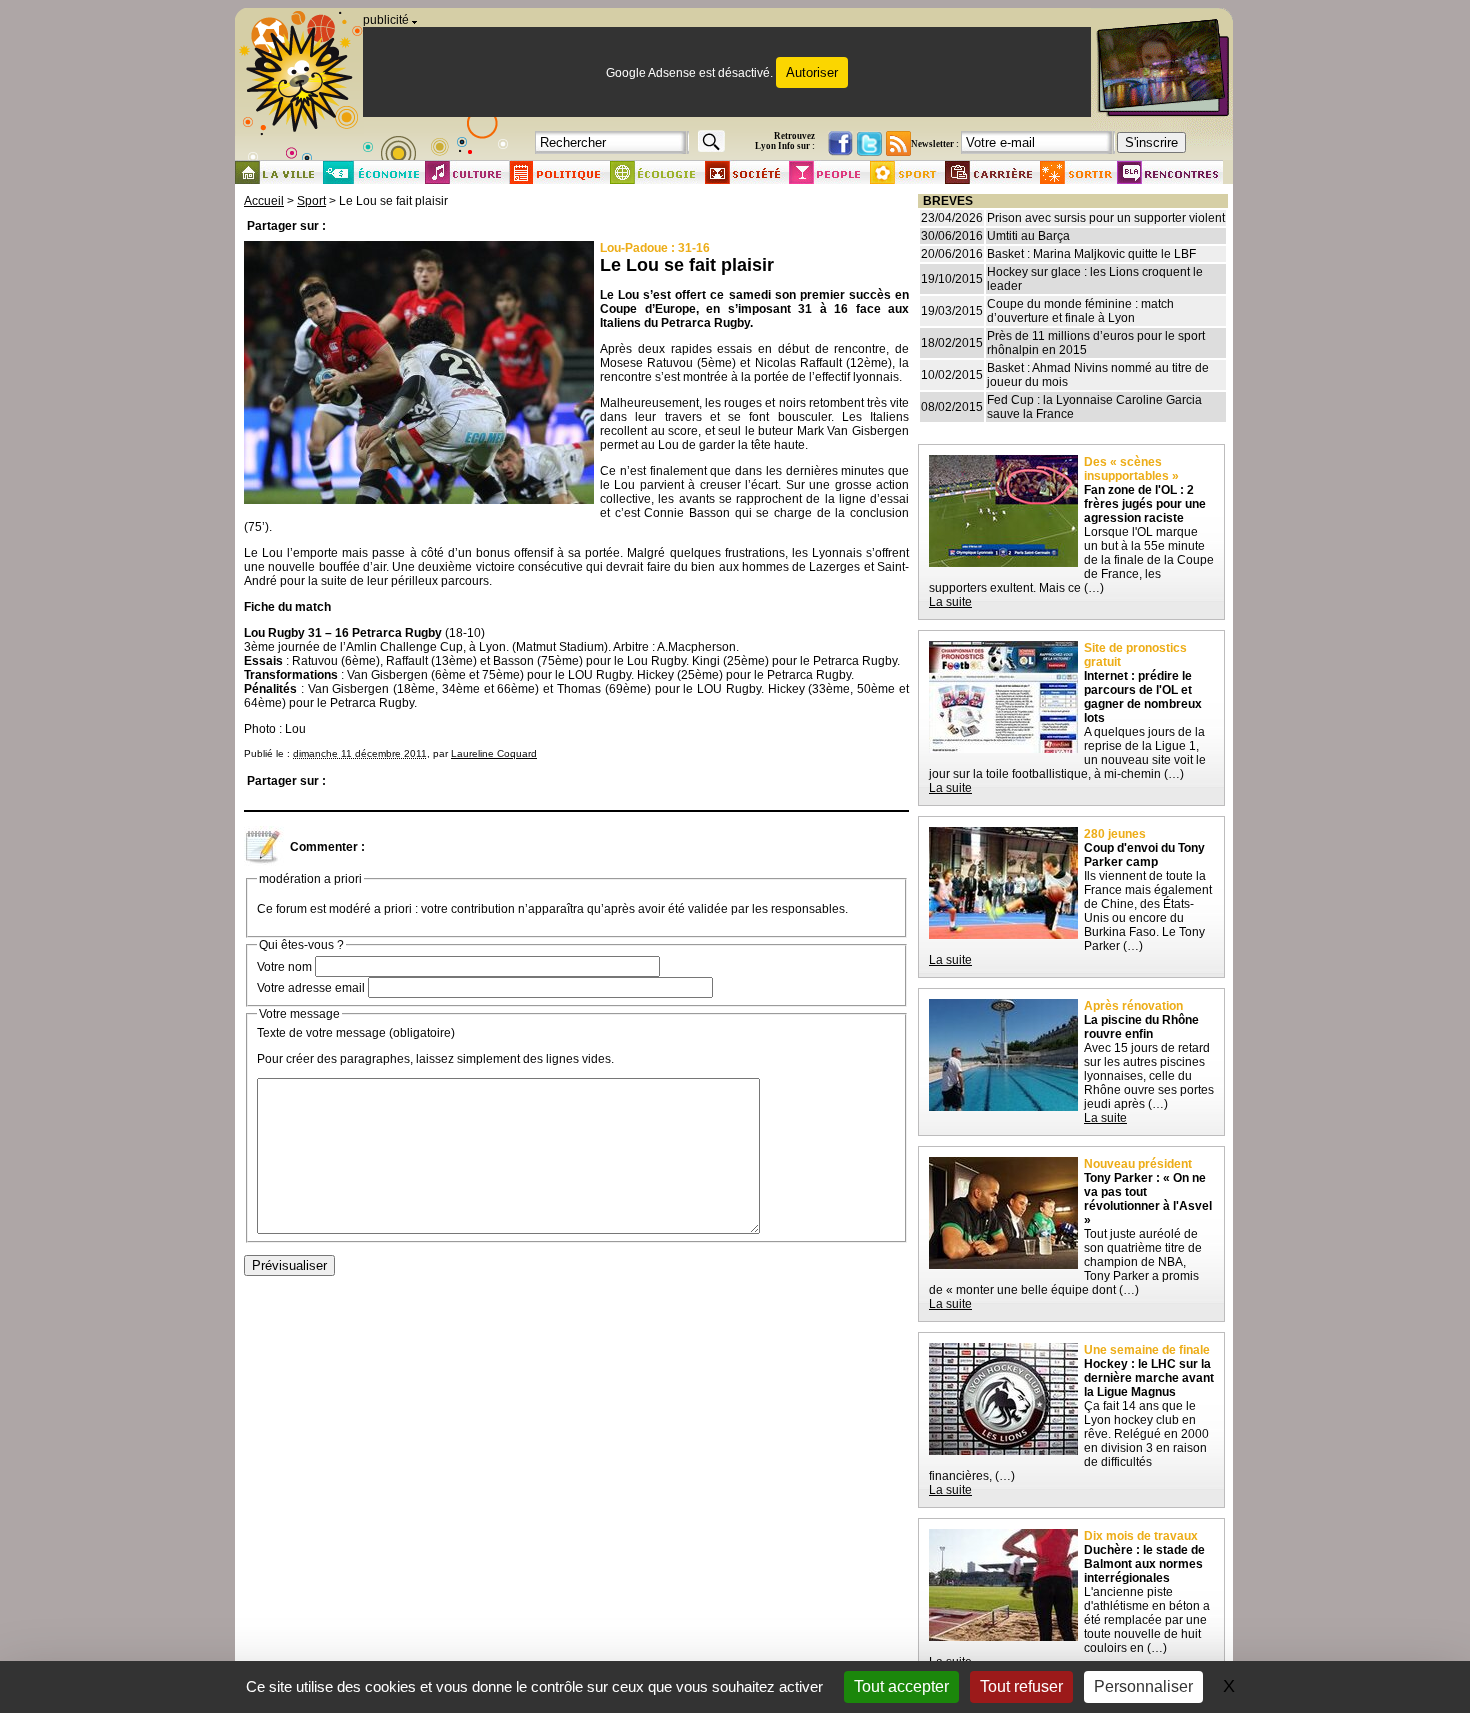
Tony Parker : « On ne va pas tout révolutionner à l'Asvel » (1148, 1199)
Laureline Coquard (494, 753)
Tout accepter (901, 1686)
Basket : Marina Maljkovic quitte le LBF (1091, 254)
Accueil (264, 201)
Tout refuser (1021, 1686)
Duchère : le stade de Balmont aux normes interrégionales (1144, 1564)
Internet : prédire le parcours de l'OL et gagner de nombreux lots (1143, 697)
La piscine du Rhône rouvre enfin (1141, 1027)
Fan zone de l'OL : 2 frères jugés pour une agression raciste (1145, 504)
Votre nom (284, 967)
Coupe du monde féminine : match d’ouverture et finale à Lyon (1080, 311)
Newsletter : (935, 144)
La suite (950, 602)
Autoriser (812, 72)
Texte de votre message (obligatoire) (356, 1033)
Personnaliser (1143, 1686)
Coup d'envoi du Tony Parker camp (1144, 855)
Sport (311, 201)
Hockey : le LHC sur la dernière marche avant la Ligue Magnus (1149, 1378)
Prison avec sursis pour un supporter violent (1106, 218)
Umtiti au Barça (1028, 236)
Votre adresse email (311, 988)
